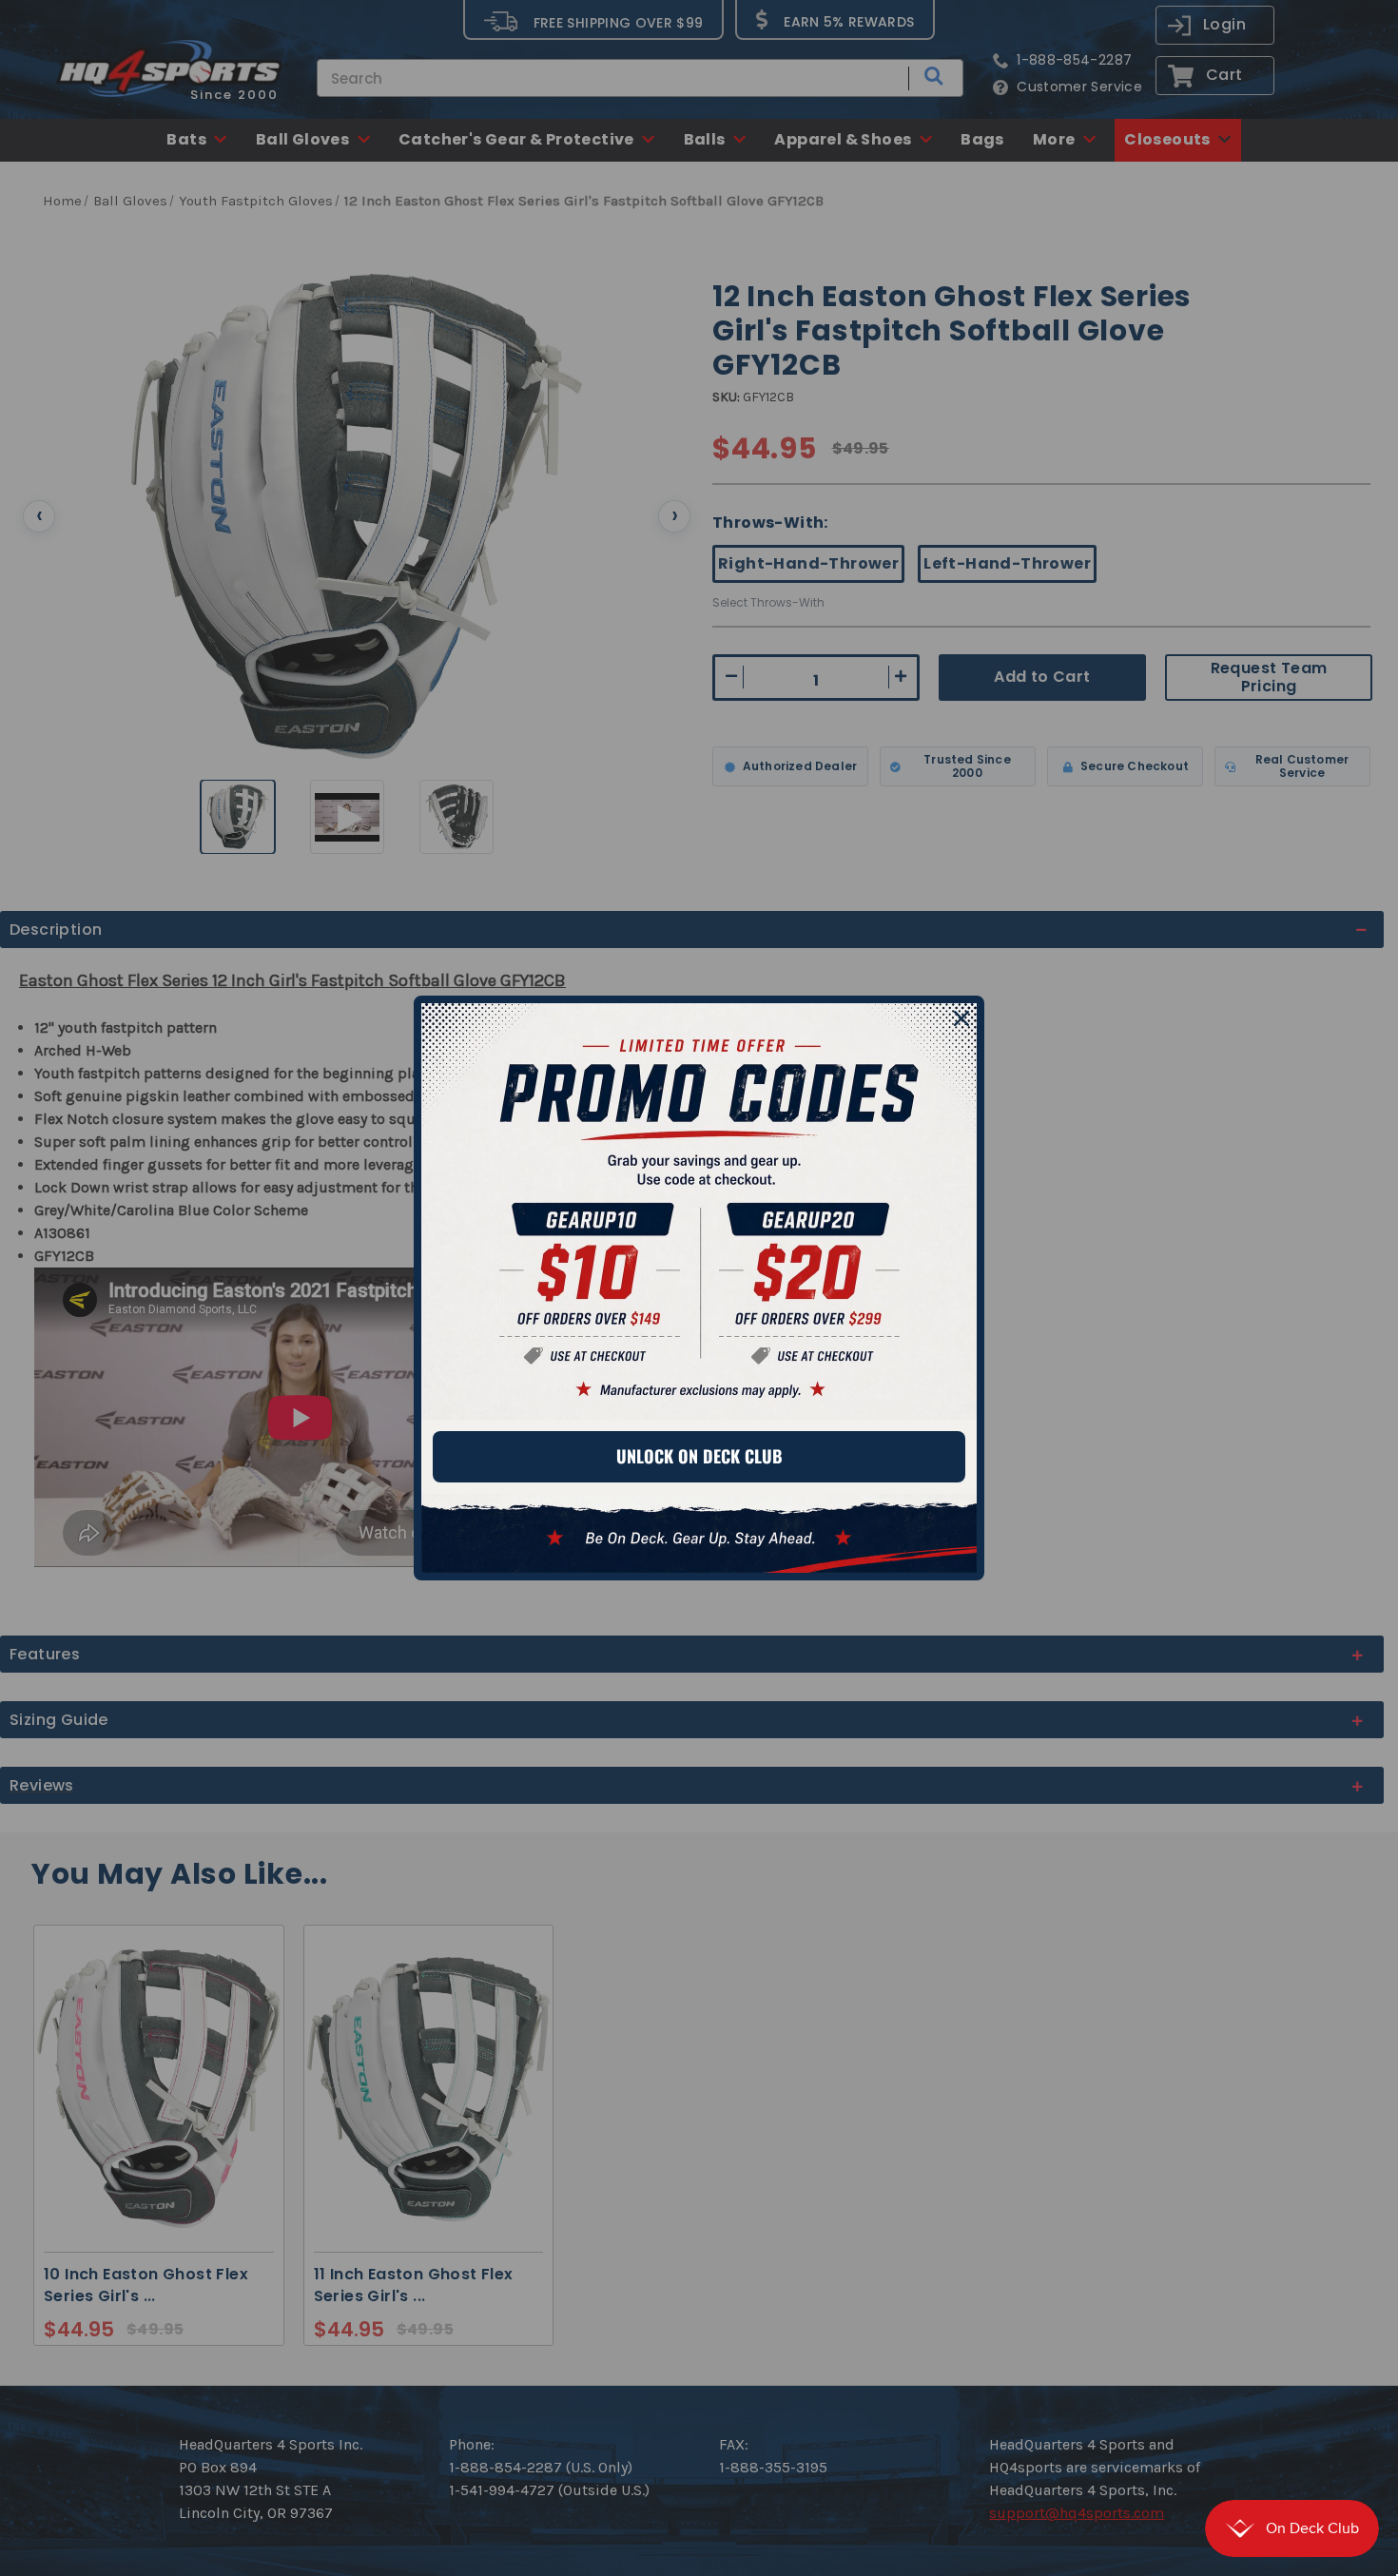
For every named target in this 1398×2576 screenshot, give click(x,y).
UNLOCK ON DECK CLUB (699, 1456)
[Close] (961, 1018)
